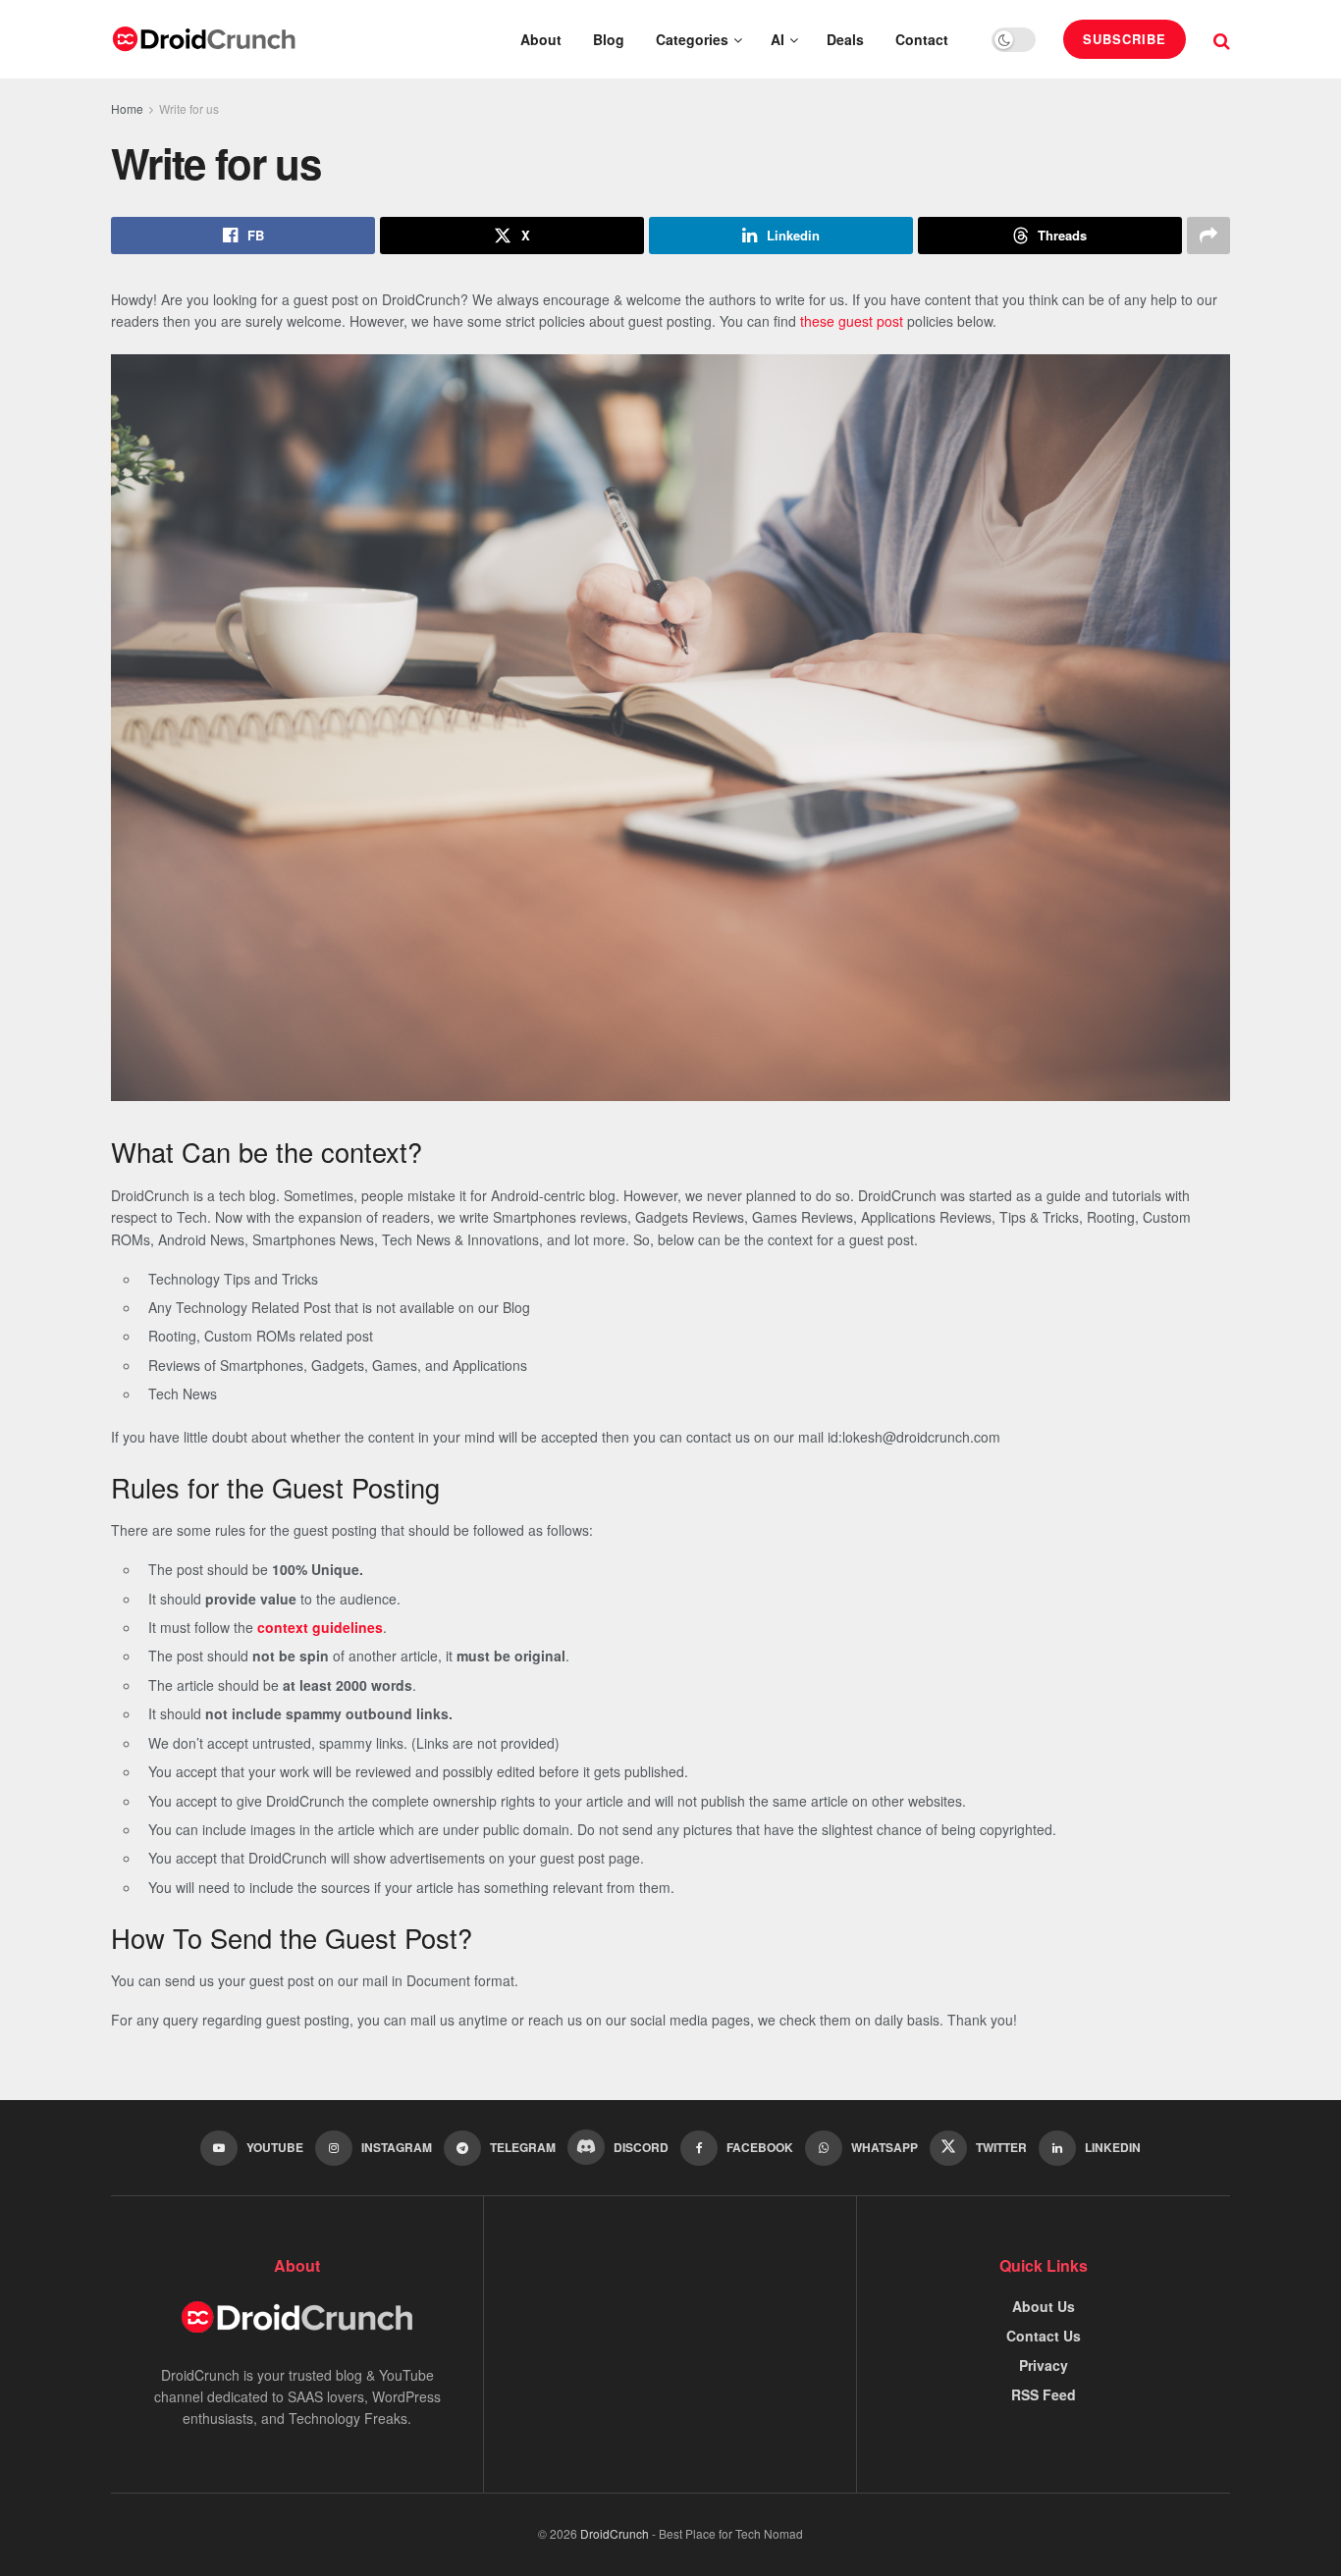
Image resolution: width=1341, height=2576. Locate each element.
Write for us (189, 108)
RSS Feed (1044, 2394)
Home (127, 108)
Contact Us (1044, 2336)
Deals (845, 39)
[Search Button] (1222, 39)
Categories (692, 39)
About (541, 39)
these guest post (852, 321)
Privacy (1044, 2365)
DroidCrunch (615, 2533)
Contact (922, 39)
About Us (1044, 2306)
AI (778, 39)
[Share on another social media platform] (1208, 236)
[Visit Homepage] (204, 39)
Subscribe (1125, 39)
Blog (609, 39)
